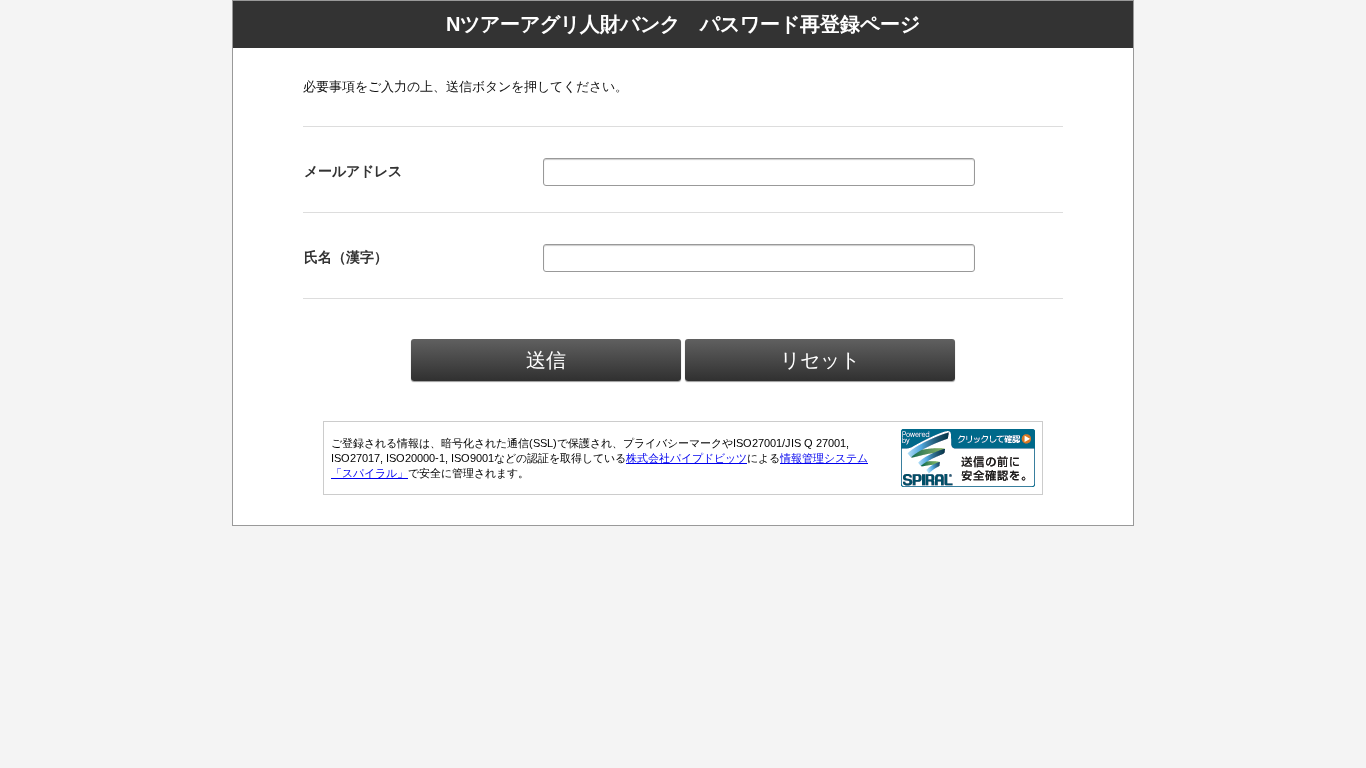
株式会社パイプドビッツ (686, 458)
